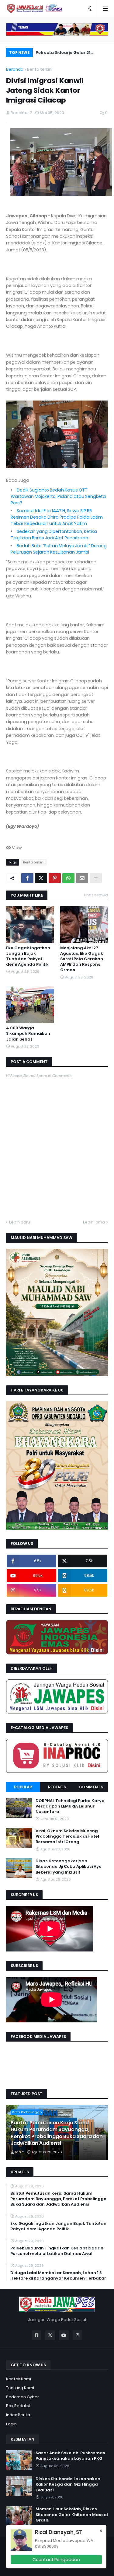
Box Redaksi (18, 2406)
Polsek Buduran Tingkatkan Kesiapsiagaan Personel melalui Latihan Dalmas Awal (57, 2251)
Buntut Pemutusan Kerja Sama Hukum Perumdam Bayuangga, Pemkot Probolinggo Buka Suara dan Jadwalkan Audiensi (57, 2133)
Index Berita (18, 2415)
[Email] (82, 878)
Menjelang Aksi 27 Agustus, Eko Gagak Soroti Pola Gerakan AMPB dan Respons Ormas (82, 959)
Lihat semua (96, 895)
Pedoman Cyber (22, 2397)
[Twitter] (41, 878)
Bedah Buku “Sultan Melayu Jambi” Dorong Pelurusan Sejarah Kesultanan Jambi (59, 549)
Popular (23, 1787)
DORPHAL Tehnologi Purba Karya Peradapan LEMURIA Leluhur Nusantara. (70, 1806)
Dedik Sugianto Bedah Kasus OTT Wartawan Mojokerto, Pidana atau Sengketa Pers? (58, 496)
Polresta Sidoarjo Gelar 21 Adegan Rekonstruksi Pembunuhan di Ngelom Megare (70, 53)
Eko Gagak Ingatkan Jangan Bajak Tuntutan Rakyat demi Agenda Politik (28, 956)
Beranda (15, 69)
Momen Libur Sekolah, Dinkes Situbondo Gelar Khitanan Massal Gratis (72, 2515)
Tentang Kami (20, 2388)
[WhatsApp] (68, 878)
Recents (57, 1787)
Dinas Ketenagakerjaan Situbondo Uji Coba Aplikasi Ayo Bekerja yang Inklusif (69, 1867)
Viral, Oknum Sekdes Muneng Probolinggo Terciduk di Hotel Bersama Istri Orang (67, 1836)
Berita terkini (40, 69)
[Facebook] (27, 878)
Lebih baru (20, 1222)
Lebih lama (94, 1222)
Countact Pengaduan (56, 2560)
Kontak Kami (19, 2379)
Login (11, 2424)
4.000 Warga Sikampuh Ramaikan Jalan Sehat (28, 1034)
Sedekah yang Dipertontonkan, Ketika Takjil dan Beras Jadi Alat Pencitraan (54, 535)
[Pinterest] (55, 878)
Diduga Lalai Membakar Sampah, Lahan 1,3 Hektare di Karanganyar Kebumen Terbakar (58, 2276)
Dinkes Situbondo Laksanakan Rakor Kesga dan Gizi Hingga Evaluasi (68, 2484)
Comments (91, 1787)
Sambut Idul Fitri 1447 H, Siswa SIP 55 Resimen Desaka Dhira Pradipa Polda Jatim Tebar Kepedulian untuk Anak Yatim (57, 517)
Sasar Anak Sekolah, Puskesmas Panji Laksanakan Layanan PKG (70, 2456)
